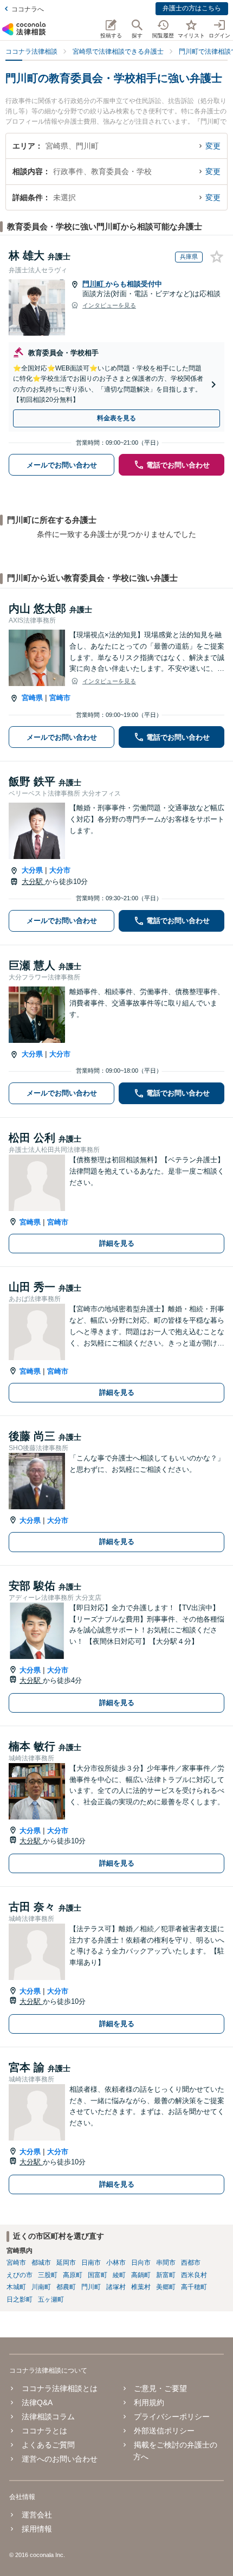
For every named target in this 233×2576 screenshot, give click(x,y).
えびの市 (20, 2275)
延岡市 (66, 2263)
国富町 (98, 2275)
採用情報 (37, 2529)
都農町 (66, 2287)
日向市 (141, 2263)
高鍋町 (141, 2275)
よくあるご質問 (48, 2445)
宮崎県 (32, 698)
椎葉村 (141, 2287)
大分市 (60, 870)
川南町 (41, 2287)
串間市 (166, 2263)
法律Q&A (37, 2402)
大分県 (32, 870)
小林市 (116, 2263)
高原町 (73, 2275)
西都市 (191, 2263)
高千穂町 (194, 2287)
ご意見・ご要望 (160, 2388)
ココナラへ (28, 9)
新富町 (166, 2275)
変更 (213, 146)
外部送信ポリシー (164, 2431)
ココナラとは (44, 2431)
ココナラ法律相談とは (59, 2388)
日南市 (91, 2263)
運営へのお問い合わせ (59, 2459)
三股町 (48, 2275)
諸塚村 (116, 2287)
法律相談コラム (48, 2417)
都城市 (41, 2263)
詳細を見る (117, 1243)
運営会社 (37, 2515)
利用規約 (149, 2402)
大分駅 (33, 882)
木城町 (16, 2287)
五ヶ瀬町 (51, 2299)
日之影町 (20, 2299)
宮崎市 (60, 698)
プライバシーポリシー (172, 2417)
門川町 (94, 284)
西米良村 (194, 2275)
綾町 (119, 2275)
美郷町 (166, 2287)
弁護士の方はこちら (192, 8)
